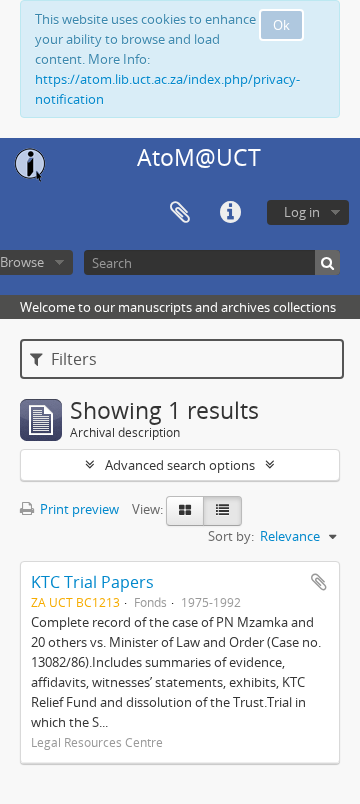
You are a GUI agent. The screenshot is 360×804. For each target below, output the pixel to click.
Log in (302, 212)
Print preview (78, 509)
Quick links (230, 213)
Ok (281, 25)
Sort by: (231, 536)
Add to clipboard (319, 582)
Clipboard (180, 213)
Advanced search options (180, 465)
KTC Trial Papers (92, 582)
